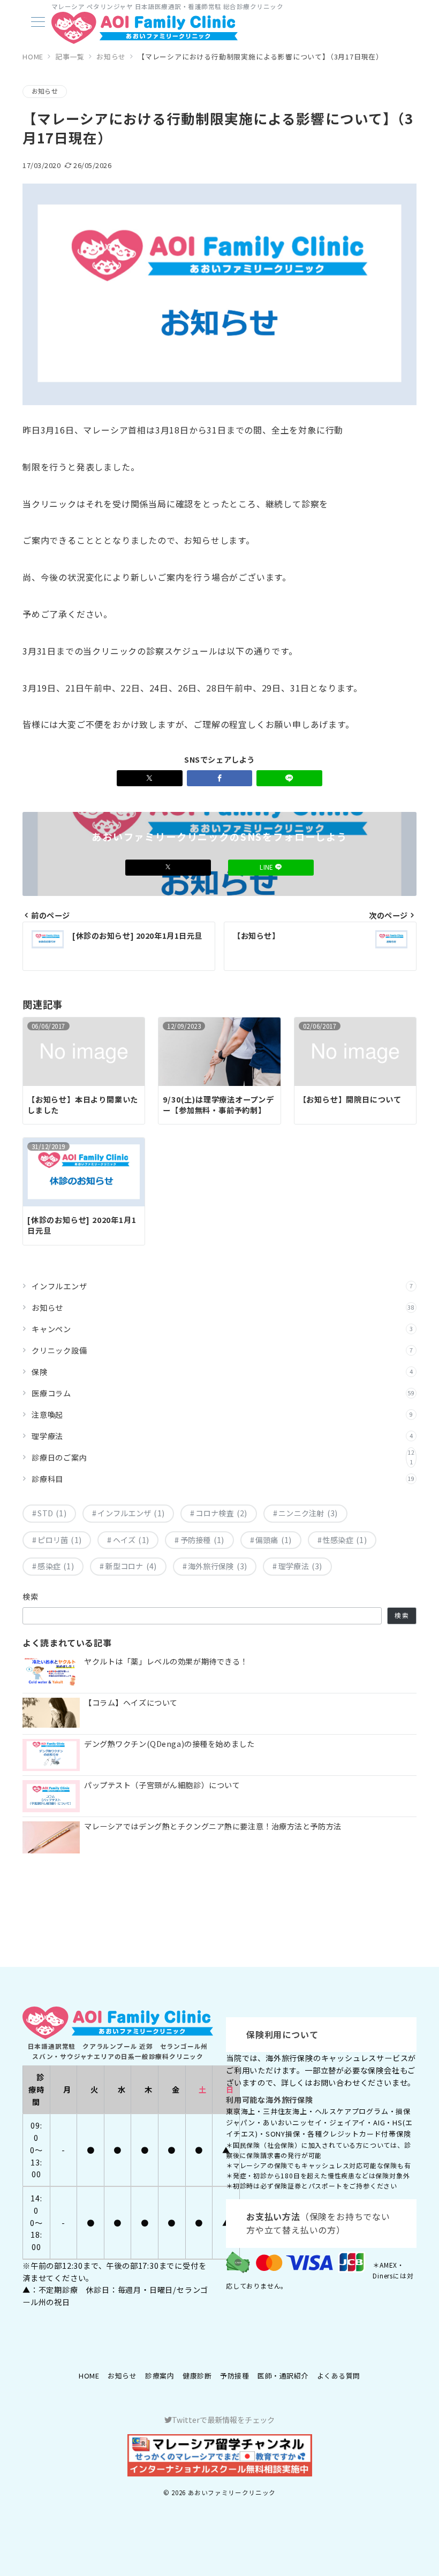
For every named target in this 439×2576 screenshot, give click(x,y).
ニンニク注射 (308, 1513)
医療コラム (223, 1393)
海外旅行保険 (218, 1566)
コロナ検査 (221, 1513)
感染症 (56, 1566)
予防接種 (202, 1540)
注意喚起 (222, 1415)
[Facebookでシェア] (220, 778)
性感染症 (345, 1540)
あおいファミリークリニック (232, 2493)
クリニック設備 (222, 1350)
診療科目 (223, 1479)
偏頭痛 (274, 1540)
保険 (222, 1372)
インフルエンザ (222, 1286)
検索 (31, 1597)
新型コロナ (131, 1566)
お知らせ (45, 91)
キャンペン (222, 1329)
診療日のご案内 (223, 1457)
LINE (267, 867)
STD (52, 1513)
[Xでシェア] (150, 778)
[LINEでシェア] (289, 778)
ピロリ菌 (59, 1540)
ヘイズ (131, 1540)
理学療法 (222, 1436)
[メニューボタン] (38, 23)
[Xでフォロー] (168, 867)
